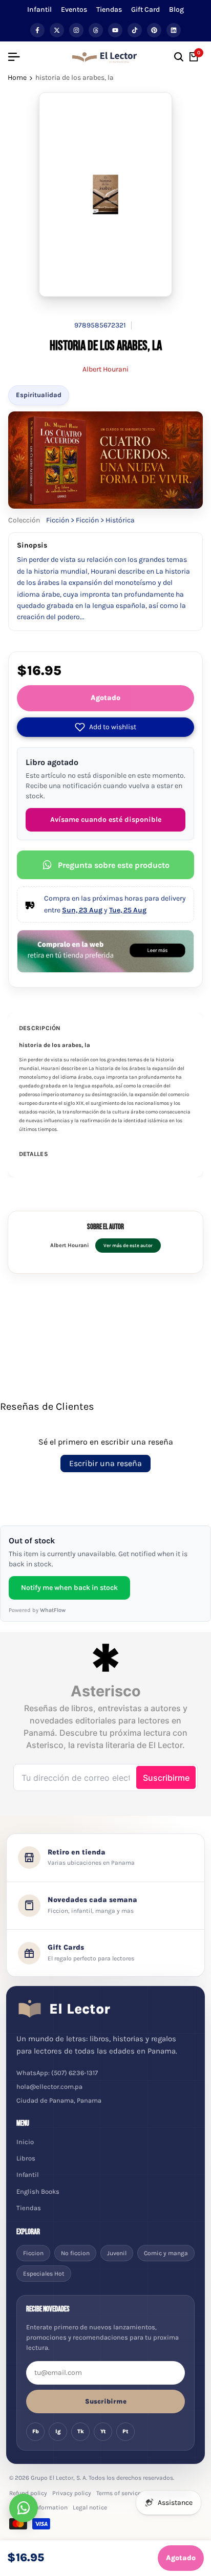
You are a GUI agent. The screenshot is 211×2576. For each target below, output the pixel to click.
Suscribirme (106, 2401)
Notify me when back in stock (69, 1588)
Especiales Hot (44, 2274)
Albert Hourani (105, 369)
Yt (103, 2431)
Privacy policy (72, 2493)
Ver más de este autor (128, 1245)
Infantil (39, 9)
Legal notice (90, 2507)
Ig (58, 2431)
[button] (105, 727)
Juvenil (117, 2253)
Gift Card (145, 9)
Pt (125, 2431)
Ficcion (33, 2253)
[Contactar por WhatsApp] (24, 2508)
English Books (38, 2191)
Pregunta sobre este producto (114, 865)
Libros (26, 2158)
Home (17, 78)
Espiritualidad (39, 395)
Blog (176, 9)
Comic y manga (166, 2253)
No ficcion (75, 2253)
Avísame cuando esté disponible (106, 820)
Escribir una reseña (105, 1463)
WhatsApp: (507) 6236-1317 (57, 2073)
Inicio (25, 2142)
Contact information (38, 2507)
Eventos (74, 9)
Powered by (37, 1610)
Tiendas (109, 9)
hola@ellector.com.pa (49, 2087)
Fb (36, 2431)
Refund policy (28, 2493)
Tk (81, 2431)
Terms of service (119, 2493)
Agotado (105, 698)
